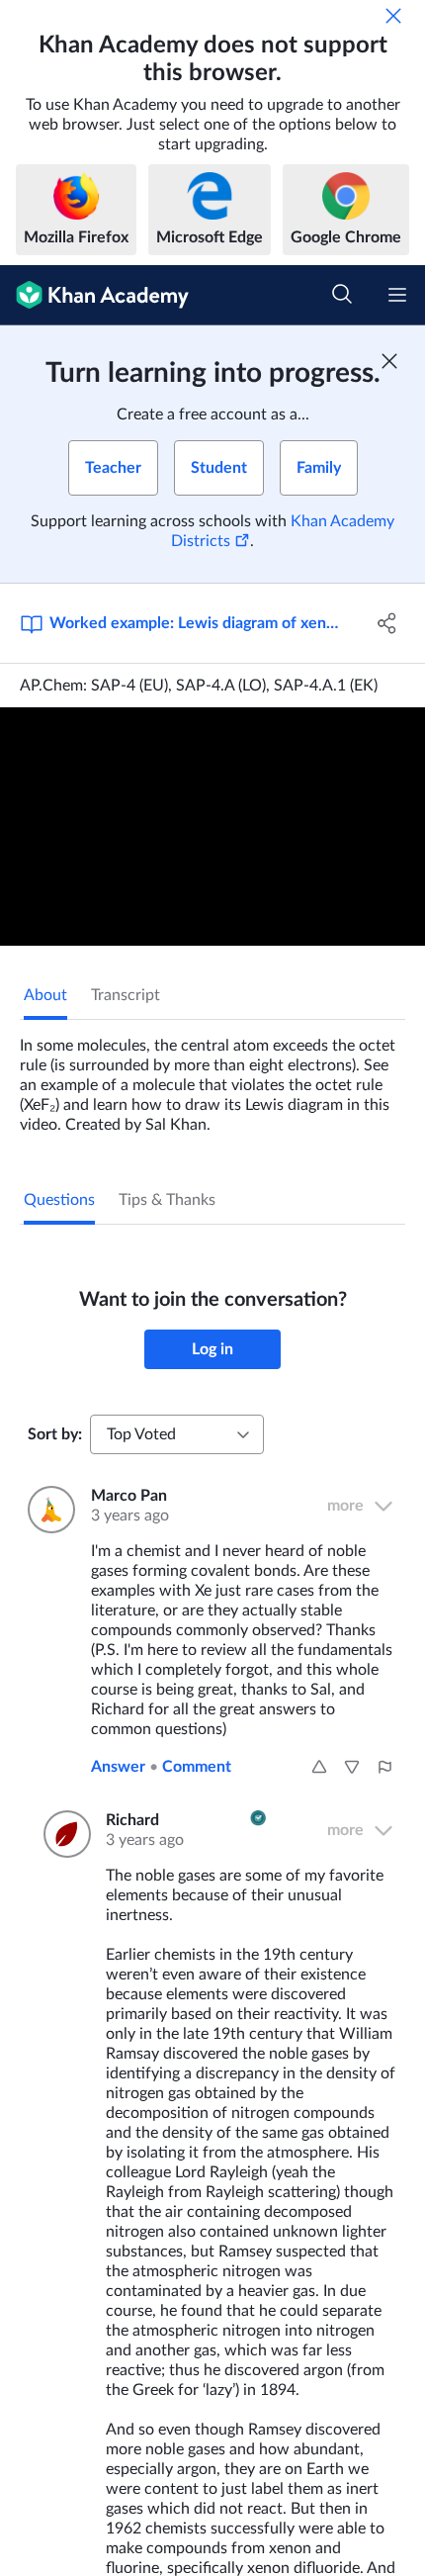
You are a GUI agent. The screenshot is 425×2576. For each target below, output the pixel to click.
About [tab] (45, 995)
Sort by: (55, 1434)
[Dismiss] (393, 16)
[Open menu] (397, 295)
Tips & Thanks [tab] (167, 1200)
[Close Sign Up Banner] (389, 361)
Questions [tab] (59, 1200)
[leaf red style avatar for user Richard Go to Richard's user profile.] (63, 1834)
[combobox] (177, 1434)
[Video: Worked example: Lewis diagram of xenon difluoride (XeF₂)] (212, 827)
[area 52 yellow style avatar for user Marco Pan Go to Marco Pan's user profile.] (47, 1510)
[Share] (388, 623)
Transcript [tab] (126, 995)
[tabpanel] (212, 1077)
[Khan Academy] (94, 295)
